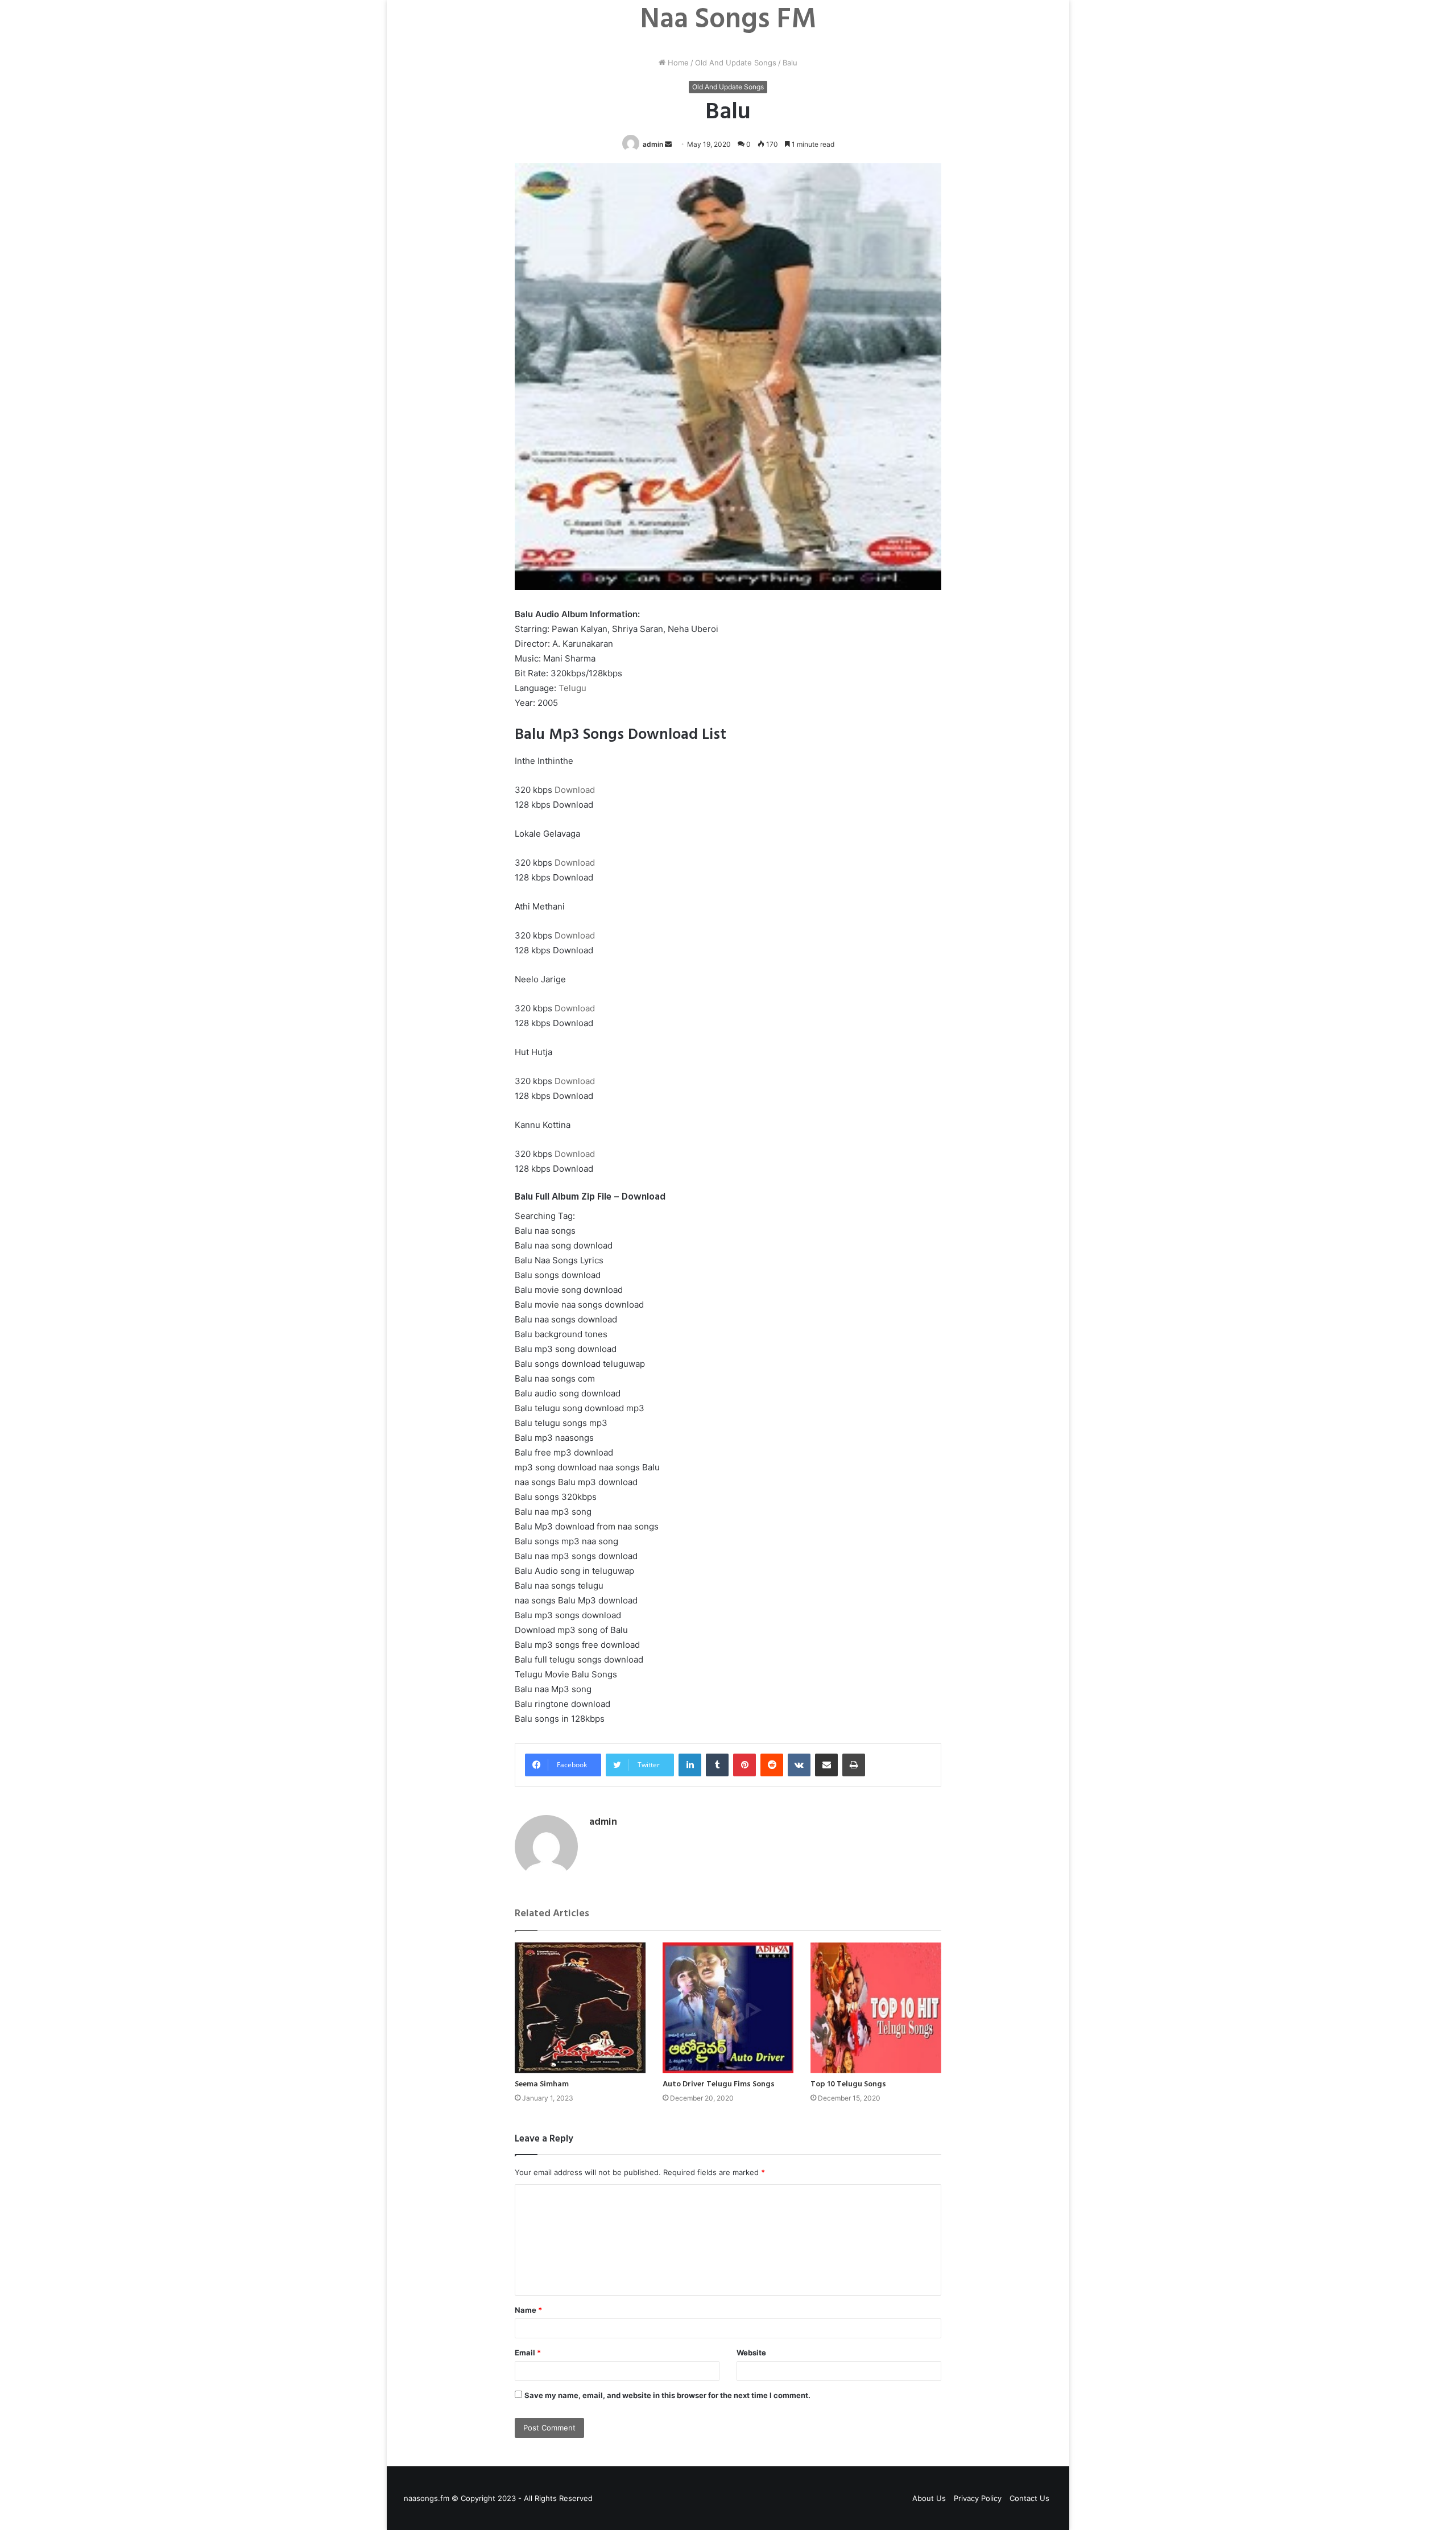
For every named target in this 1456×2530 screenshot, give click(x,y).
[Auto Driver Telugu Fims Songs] (728, 2008)
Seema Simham (542, 2084)
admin (653, 144)
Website (751, 2353)
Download (575, 790)
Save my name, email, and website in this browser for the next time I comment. (667, 2395)
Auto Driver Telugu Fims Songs (719, 2084)
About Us (929, 2498)
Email (528, 2353)
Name (528, 2310)
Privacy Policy (978, 2498)
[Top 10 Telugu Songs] (876, 2008)
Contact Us (1029, 2498)
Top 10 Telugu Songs (848, 2084)
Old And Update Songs (736, 63)
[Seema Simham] (580, 2008)
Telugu (572, 688)
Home (677, 63)
